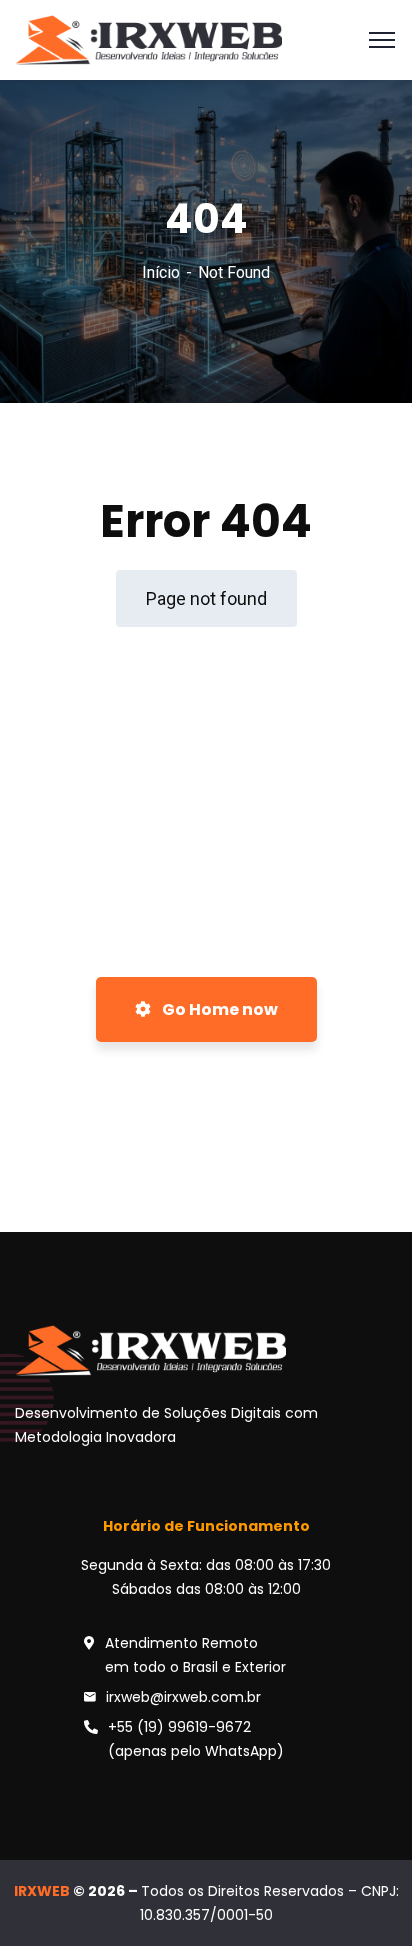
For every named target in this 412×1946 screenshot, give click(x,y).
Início (161, 272)
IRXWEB (42, 1891)
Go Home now (218, 1009)
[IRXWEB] (148, 38)
